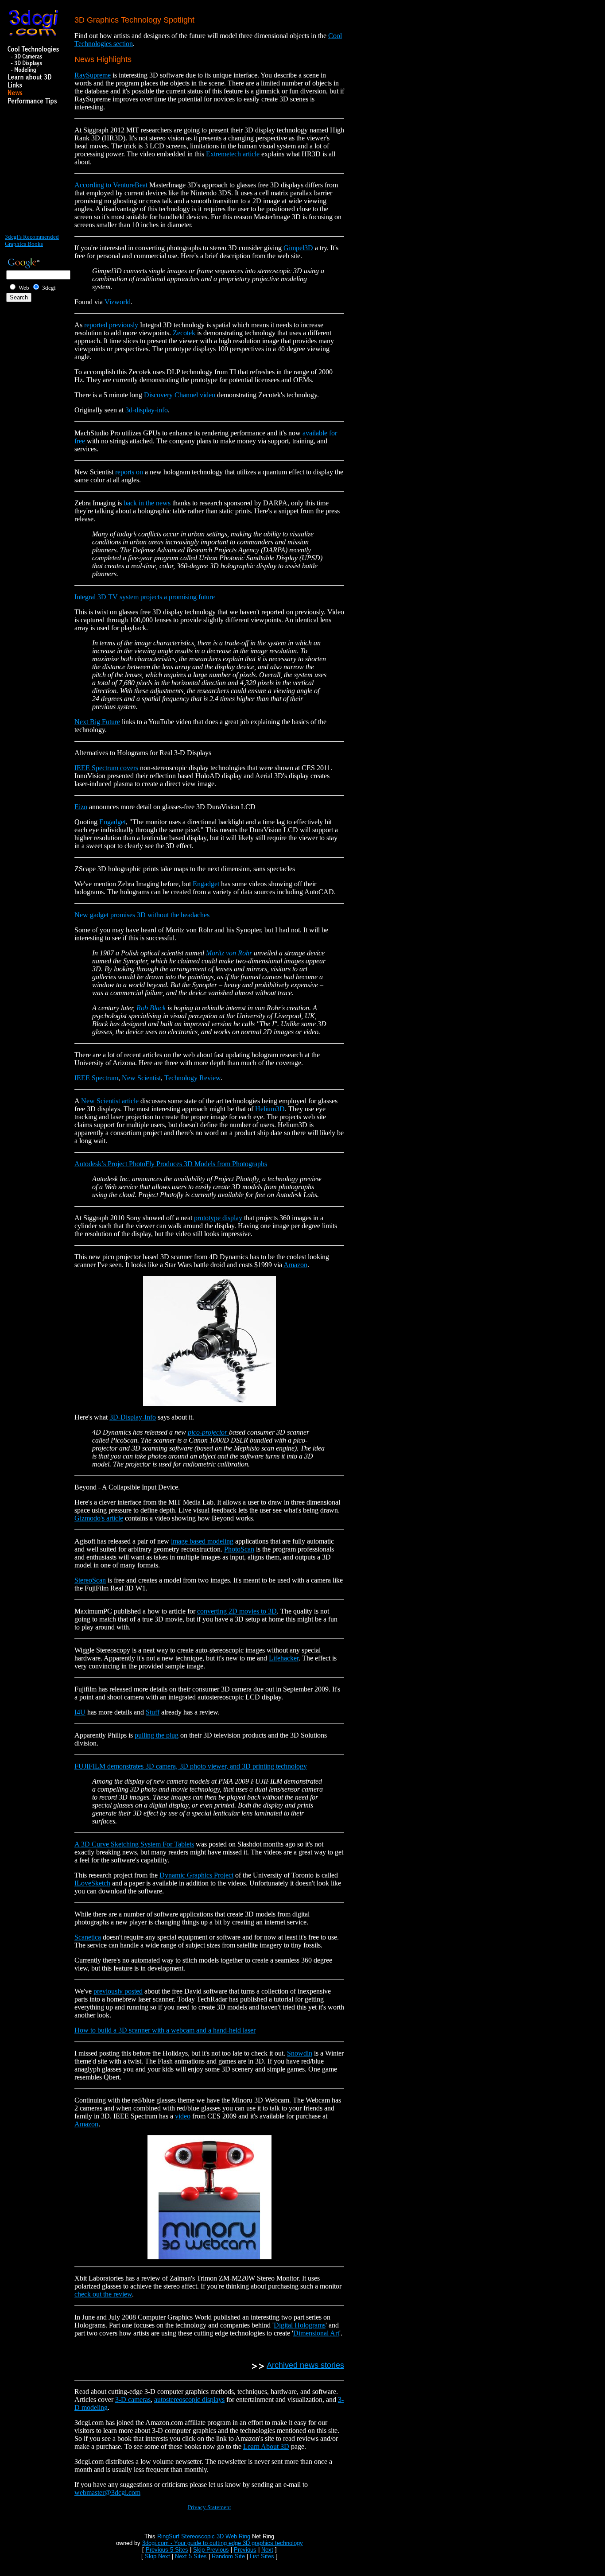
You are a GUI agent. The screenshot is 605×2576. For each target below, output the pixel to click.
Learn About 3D (266, 2446)
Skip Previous (211, 2550)
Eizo (81, 807)
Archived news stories (305, 2365)
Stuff (153, 1712)
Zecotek (184, 333)
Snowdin (300, 2053)
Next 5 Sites (191, 2556)
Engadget (112, 822)
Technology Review (192, 1078)
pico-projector (208, 1432)
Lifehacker (284, 1658)
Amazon (295, 1265)
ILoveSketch (92, 1883)
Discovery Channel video (180, 395)
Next (267, 2550)
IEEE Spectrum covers (106, 768)
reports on (129, 472)
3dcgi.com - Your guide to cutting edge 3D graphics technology (223, 2543)
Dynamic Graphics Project (196, 1875)
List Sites (262, 2556)
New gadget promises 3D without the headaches (142, 915)
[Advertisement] (31, 173)
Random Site (228, 2556)
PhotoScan (239, 1549)
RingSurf (168, 2536)
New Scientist (141, 1078)
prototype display (218, 1218)
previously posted (118, 1991)
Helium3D (270, 1109)
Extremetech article (233, 154)
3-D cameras (133, 2399)
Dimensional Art (316, 2333)
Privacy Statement (209, 2507)
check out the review (103, 2294)
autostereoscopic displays (189, 2399)
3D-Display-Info (133, 1417)
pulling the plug (157, 1735)
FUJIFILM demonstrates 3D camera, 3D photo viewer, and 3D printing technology (191, 1766)
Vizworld (118, 302)
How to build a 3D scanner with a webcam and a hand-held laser (165, 2030)
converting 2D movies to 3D (237, 1611)
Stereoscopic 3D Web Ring (216, 2536)
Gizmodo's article (99, 1518)
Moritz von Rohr (230, 953)
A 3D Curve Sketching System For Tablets (134, 1844)
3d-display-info (147, 410)
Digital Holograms (300, 2325)
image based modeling (202, 1541)
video (183, 2116)
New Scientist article (110, 1101)
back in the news (147, 503)
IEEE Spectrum (96, 1078)
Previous (245, 2550)
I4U (80, 1712)
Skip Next (157, 2556)
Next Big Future (97, 722)
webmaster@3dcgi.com (107, 2493)
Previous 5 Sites (167, 2550)
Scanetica (88, 1937)
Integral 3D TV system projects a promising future (145, 597)
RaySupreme (93, 75)
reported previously (111, 325)
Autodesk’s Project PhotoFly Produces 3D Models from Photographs (171, 1164)
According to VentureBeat (111, 185)
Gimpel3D (298, 248)
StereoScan (90, 1580)
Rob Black (152, 1008)
